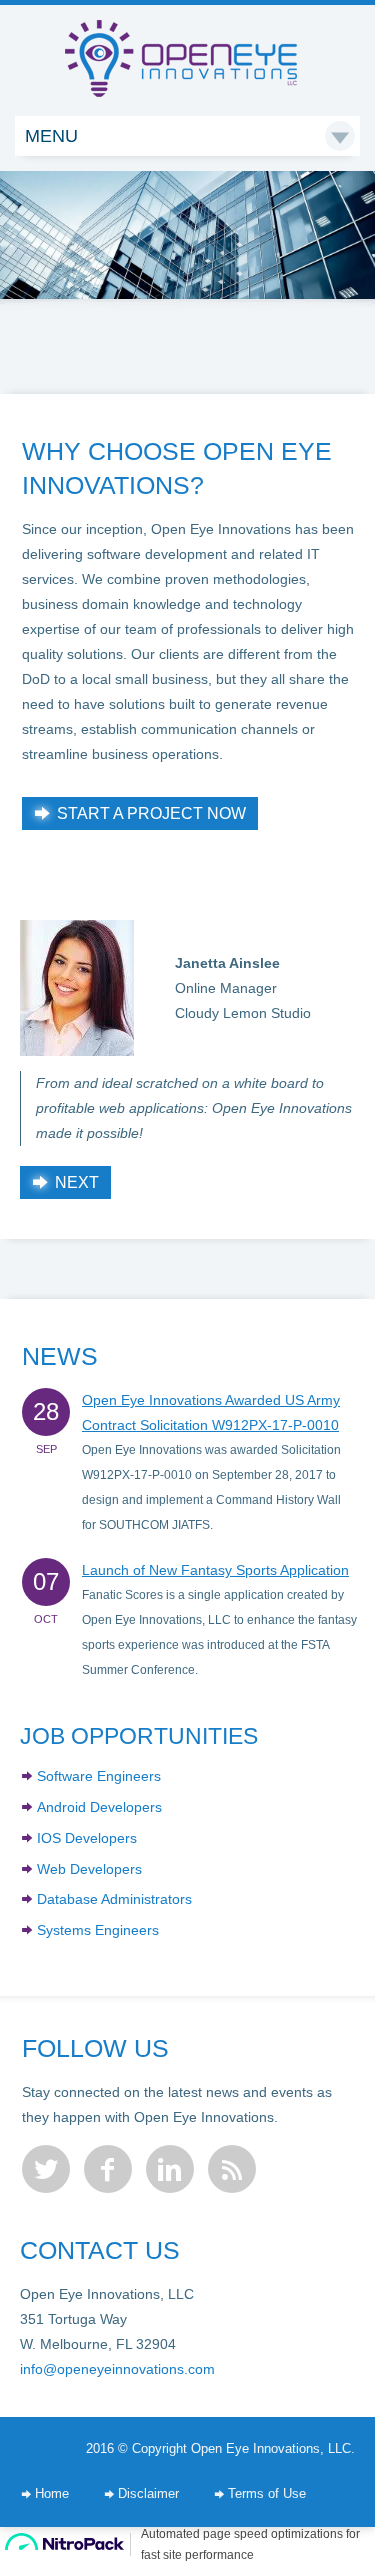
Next (77, 1182)
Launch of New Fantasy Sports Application (215, 1570)
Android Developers (99, 1807)
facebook (108, 2169)
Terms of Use (267, 2494)
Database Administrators (114, 1899)
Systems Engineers (98, 1930)
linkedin (170, 2169)
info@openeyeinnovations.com (117, 2369)
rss (232, 2169)
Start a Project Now (151, 813)
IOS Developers (87, 1838)
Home (52, 2494)
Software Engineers (99, 1776)
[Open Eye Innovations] (187, 39)
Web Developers (89, 1869)
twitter (46, 2169)
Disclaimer (148, 2494)
